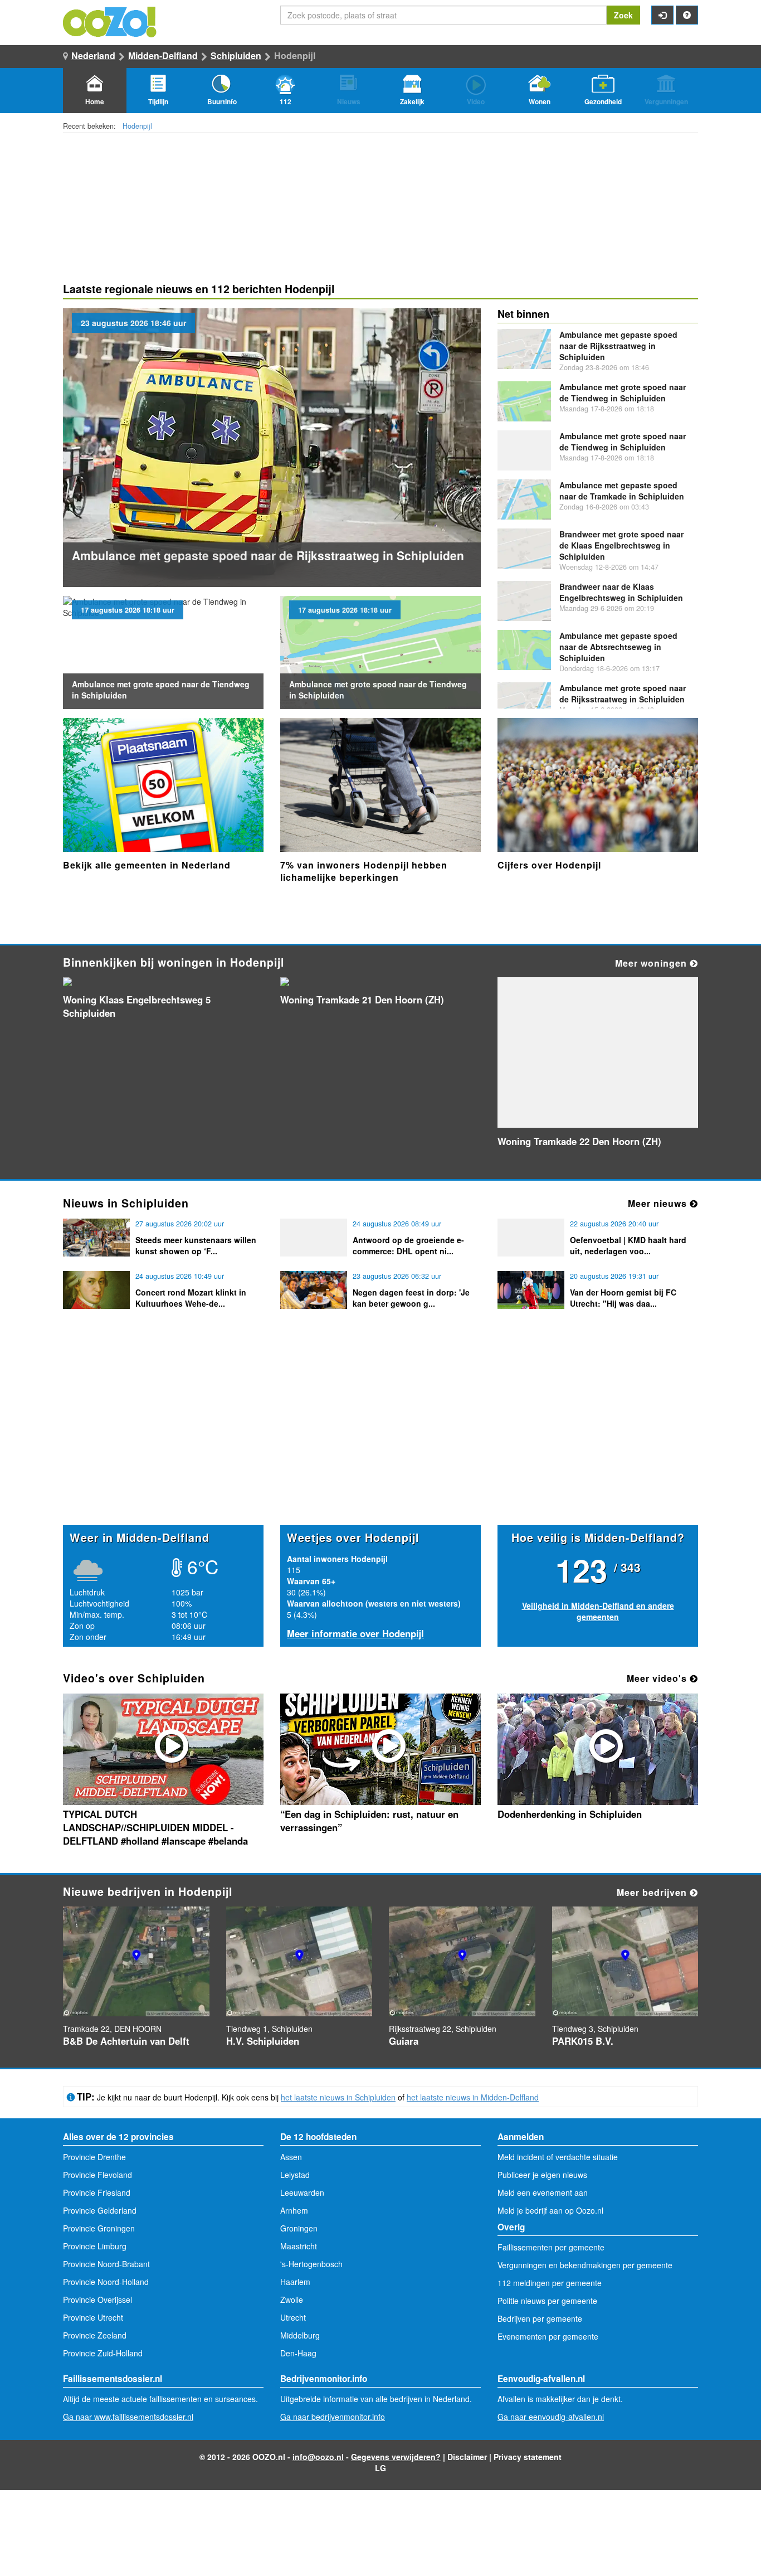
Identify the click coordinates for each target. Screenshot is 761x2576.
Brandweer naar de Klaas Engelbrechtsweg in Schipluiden (621, 592)
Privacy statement (528, 2457)
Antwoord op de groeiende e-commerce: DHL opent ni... (408, 1245)
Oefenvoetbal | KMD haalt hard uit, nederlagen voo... (628, 1245)
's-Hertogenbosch (311, 2264)
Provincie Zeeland (95, 2335)
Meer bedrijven (653, 1892)
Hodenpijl (137, 126)
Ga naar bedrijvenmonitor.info (333, 2417)
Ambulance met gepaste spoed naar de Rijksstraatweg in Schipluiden (268, 555)
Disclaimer (467, 2457)
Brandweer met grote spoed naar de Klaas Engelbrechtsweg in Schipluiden (621, 545)
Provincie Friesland (97, 2192)
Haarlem (295, 2282)
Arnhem (294, 2210)
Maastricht (299, 2246)
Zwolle (292, 2300)
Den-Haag (298, 2353)
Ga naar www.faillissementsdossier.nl (128, 2417)
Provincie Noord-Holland (106, 2282)
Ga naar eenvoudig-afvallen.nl (551, 2417)
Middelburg (300, 2335)
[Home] (110, 21)
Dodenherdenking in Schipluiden (570, 1814)
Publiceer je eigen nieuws (542, 2175)
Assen (291, 2157)
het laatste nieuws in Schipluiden (338, 2097)
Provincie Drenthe (94, 2157)
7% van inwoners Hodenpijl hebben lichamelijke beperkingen (364, 871)
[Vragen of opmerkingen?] (687, 15)
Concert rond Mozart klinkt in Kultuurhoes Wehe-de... (191, 1298)
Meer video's (658, 1678)
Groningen (299, 2228)
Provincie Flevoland (97, 2175)
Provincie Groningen (99, 2228)
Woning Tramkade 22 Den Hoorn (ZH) (579, 1141)
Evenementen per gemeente (548, 2336)
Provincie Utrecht (93, 2317)
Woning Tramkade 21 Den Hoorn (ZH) (362, 1000)
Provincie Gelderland (100, 2210)
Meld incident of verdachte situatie (558, 2157)
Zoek (623, 15)
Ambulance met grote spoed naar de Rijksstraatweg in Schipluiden (623, 693)
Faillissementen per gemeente (551, 2247)
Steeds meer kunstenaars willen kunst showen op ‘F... (196, 1245)
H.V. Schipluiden (263, 2041)
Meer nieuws (659, 1203)
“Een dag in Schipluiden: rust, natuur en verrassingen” (369, 1821)
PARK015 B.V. (583, 2041)
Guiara (404, 2041)
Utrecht (293, 2317)
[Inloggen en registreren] (662, 15)
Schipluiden (236, 55)
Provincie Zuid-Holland (103, 2353)
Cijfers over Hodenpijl (549, 865)
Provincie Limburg (95, 2246)
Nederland (93, 55)
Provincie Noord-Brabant (106, 2264)
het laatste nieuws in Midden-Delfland (473, 2097)
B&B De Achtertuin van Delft (126, 2041)
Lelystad (295, 2175)
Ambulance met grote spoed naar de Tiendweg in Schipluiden (623, 392)
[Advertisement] (380, 1438)
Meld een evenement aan (543, 2192)
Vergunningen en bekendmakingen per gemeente (585, 2265)
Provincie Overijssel (97, 2300)
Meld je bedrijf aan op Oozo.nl (550, 2210)
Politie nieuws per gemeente (547, 2301)
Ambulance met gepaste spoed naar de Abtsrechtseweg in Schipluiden (618, 647)
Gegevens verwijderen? (396, 2457)
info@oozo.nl (318, 2457)
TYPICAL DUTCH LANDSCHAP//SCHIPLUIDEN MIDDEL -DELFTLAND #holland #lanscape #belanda (155, 1827)
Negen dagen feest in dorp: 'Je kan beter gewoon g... (411, 1298)
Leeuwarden (302, 2192)
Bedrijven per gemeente (540, 2318)
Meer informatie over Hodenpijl (355, 1633)
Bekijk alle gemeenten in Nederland (147, 865)
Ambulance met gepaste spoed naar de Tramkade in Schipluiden (622, 491)
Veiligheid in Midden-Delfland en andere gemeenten (598, 1611)
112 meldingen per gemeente (550, 2283)
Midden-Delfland (163, 55)
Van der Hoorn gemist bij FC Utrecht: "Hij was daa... (623, 1298)
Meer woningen (652, 963)
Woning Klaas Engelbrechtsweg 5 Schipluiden (137, 1006)
